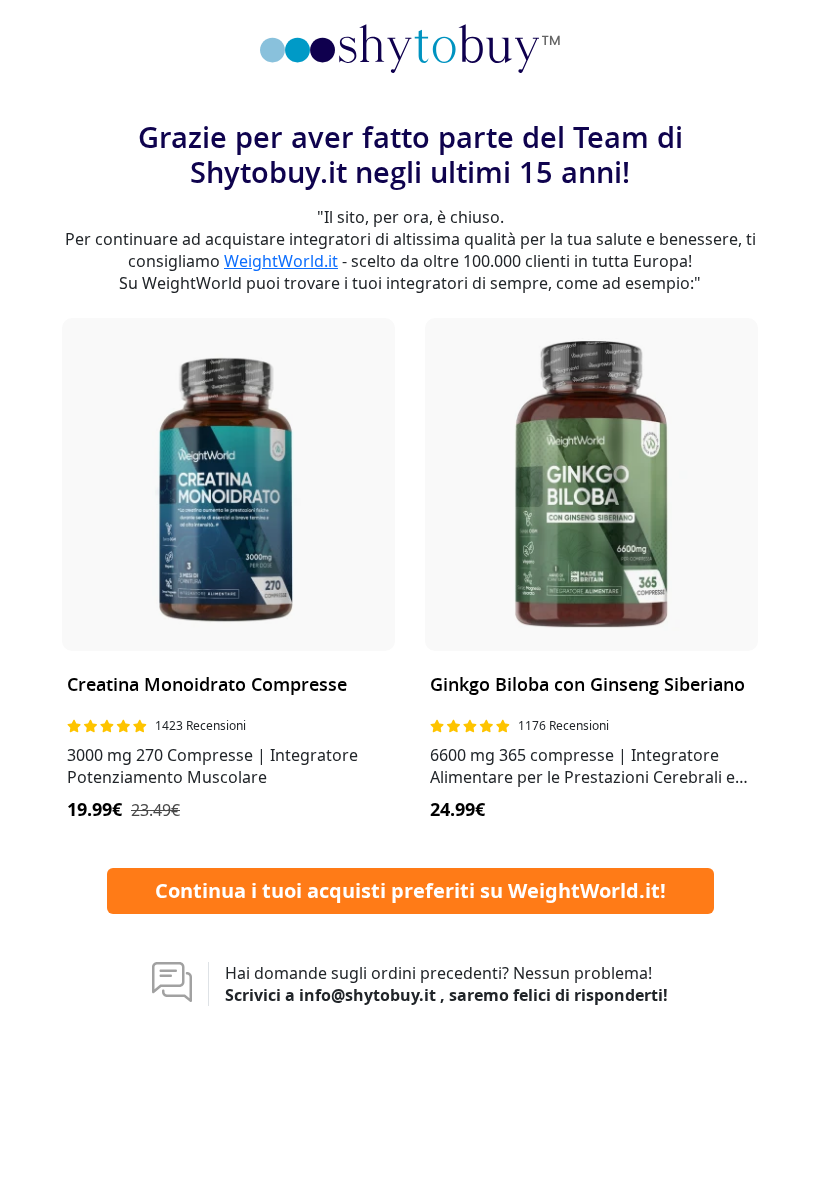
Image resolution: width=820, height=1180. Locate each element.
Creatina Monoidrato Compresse (207, 685)
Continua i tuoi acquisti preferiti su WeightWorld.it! (410, 890)
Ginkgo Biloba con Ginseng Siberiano (587, 685)
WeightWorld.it (281, 261)
